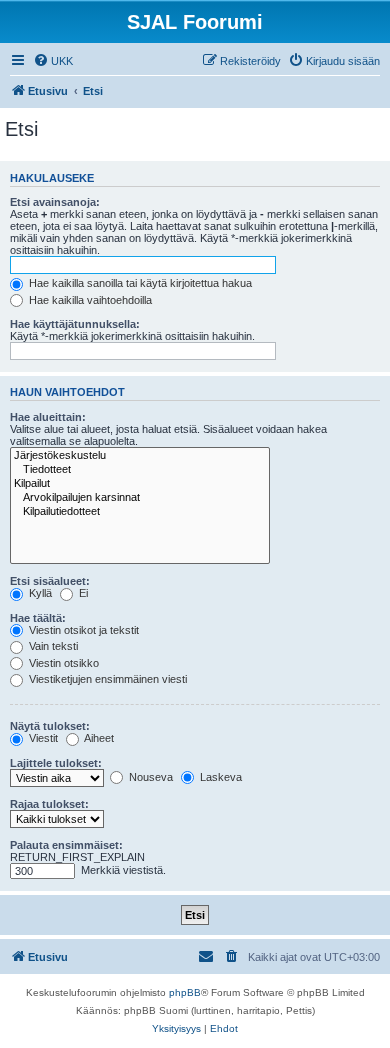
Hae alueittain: (48, 417)
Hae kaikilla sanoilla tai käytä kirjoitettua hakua (139, 283)
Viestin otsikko (62, 663)
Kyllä (39, 593)
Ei (82, 593)
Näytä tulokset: (50, 726)
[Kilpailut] (140, 484)
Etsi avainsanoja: (55, 202)
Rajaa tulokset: (49, 804)
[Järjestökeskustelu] (140, 456)
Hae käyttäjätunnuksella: (75, 324)
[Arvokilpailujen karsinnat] (140, 498)
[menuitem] (53, 61)
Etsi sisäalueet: (50, 581)
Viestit (42, 738)
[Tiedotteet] (140, 470)
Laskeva (219, 777)
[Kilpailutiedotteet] (140, 512)
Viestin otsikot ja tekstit (82, 630)
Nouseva (149, 777)
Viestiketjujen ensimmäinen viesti (106, 679)
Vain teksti (52, 646)
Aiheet (98, 738)
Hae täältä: (38, 618)
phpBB (185, 992)
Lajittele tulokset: (56, 763)
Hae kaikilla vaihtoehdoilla (89, 300)
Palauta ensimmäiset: (66, 845)
